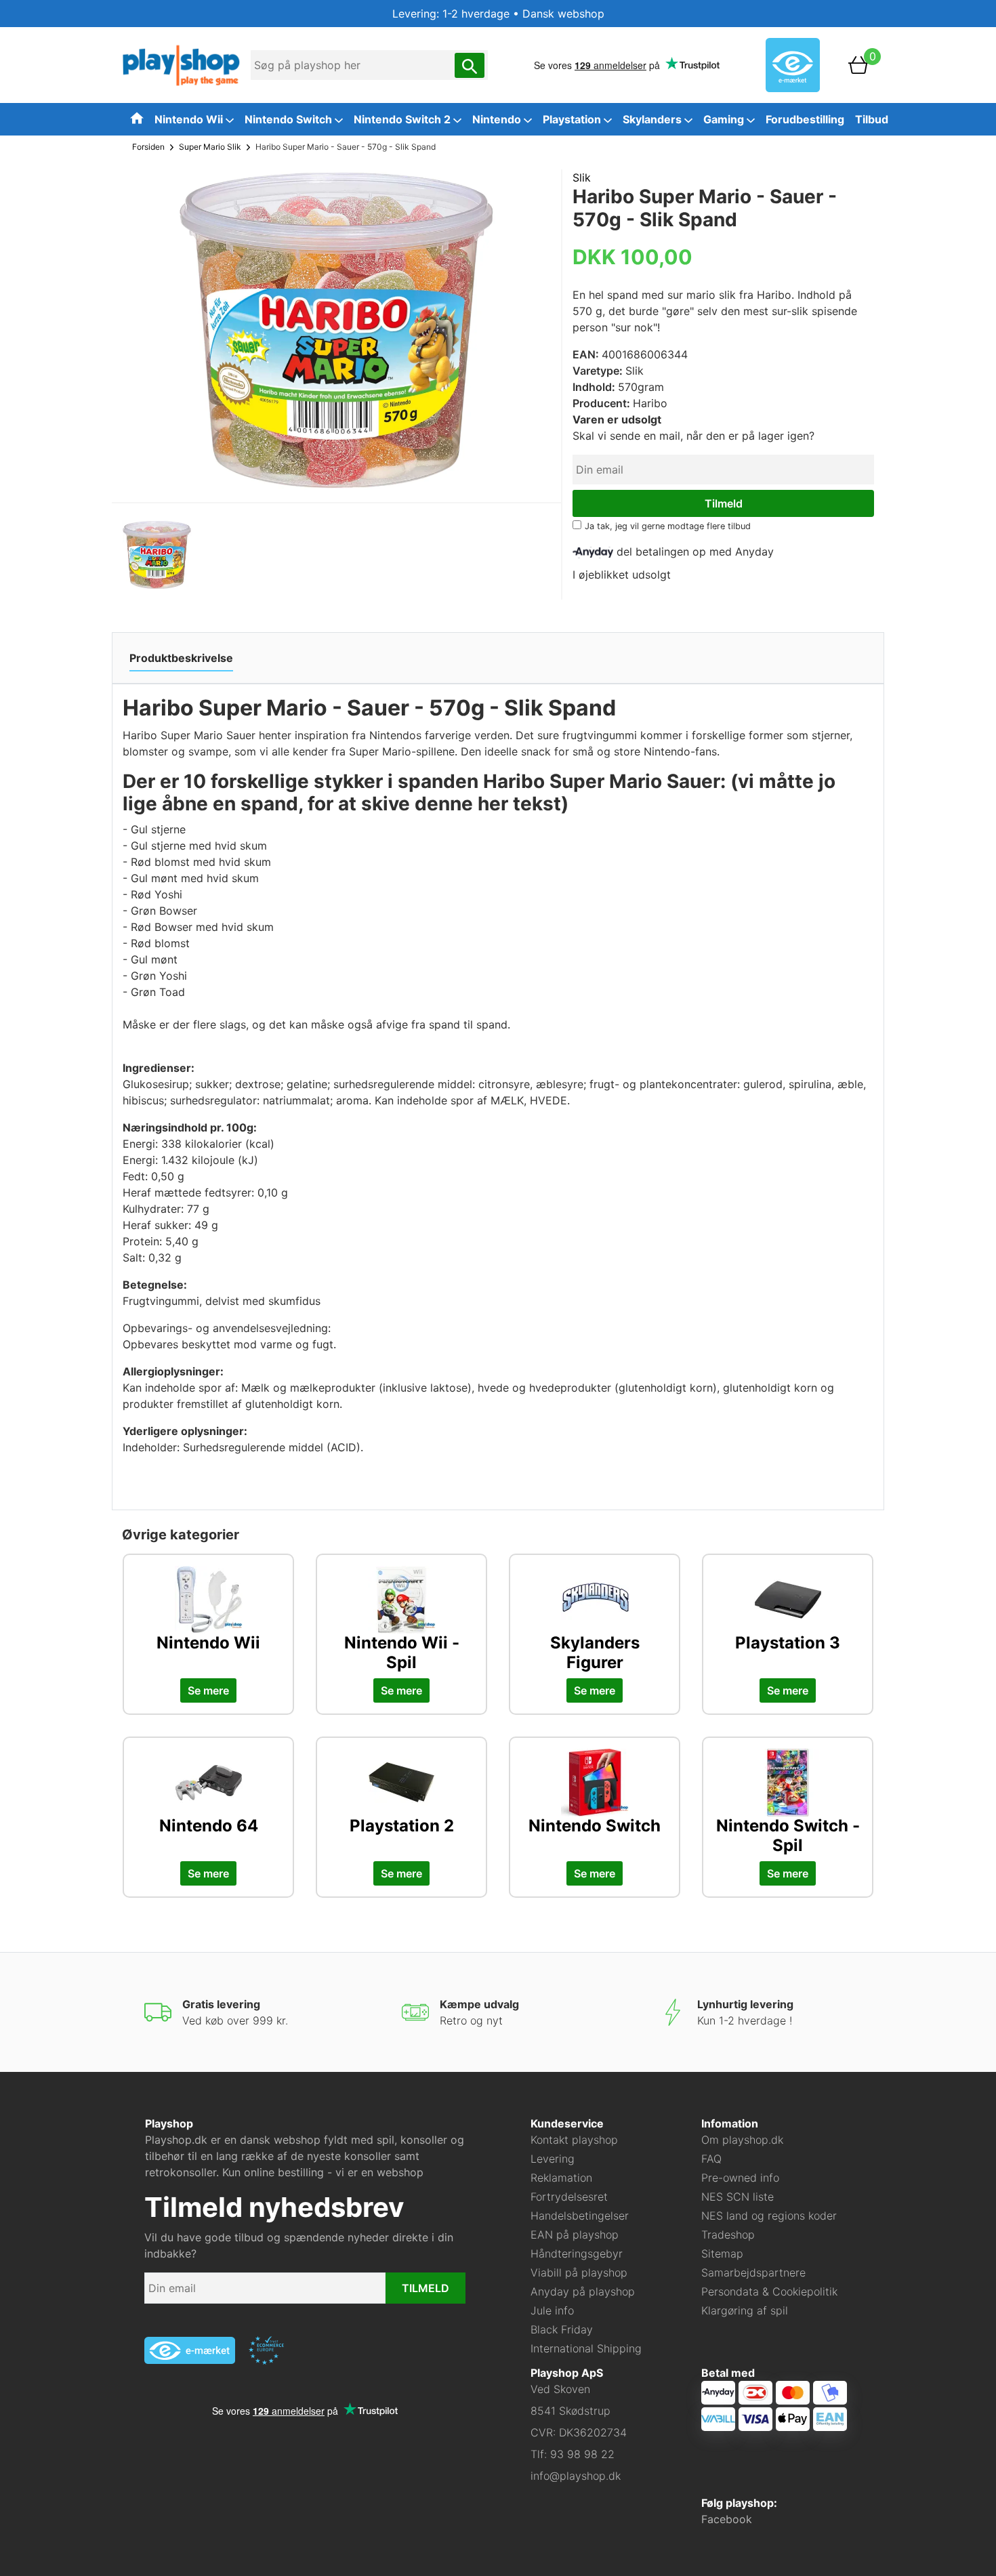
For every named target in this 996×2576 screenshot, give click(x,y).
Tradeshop (728, 2235)
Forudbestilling (805, 119)
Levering (553, 2159)
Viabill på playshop (579, 2272)
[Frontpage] (181, 64)
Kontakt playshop (574, 2140)
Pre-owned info (740, 2178)
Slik (582, 178)
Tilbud (872, 119)
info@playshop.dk (576, 2476)
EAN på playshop (575, 2235)
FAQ (711, 2159)
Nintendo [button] (498, 119)
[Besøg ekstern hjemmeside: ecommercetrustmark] (266, 2350)
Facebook (727, 2519)
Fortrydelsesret (569, 2197)
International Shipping (586, 2348)
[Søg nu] (470, 65)
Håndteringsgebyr (577, 2253)
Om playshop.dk (742, 2140)
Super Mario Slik (210, 147)
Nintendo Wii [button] (190, 119)
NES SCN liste (738, 2197)
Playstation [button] (573, 119)
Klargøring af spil (745, 2310)
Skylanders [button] (653, 119)
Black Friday (562, 2329)
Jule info (552, 2310)
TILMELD (426, 2288)
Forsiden (148, 147)
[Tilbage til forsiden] (137, 118)
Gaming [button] (725, 119)
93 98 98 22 (582, 2454)
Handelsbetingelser (580, 2216)
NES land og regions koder (769, 2216)
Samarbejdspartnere (753, 2272)
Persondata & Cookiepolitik (769, 2291)
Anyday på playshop (583, 2291)
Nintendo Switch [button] (290, 119)
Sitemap (722, 2253)
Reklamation (561, 2178)
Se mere (208, 1690)
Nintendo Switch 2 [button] (403, 119)
